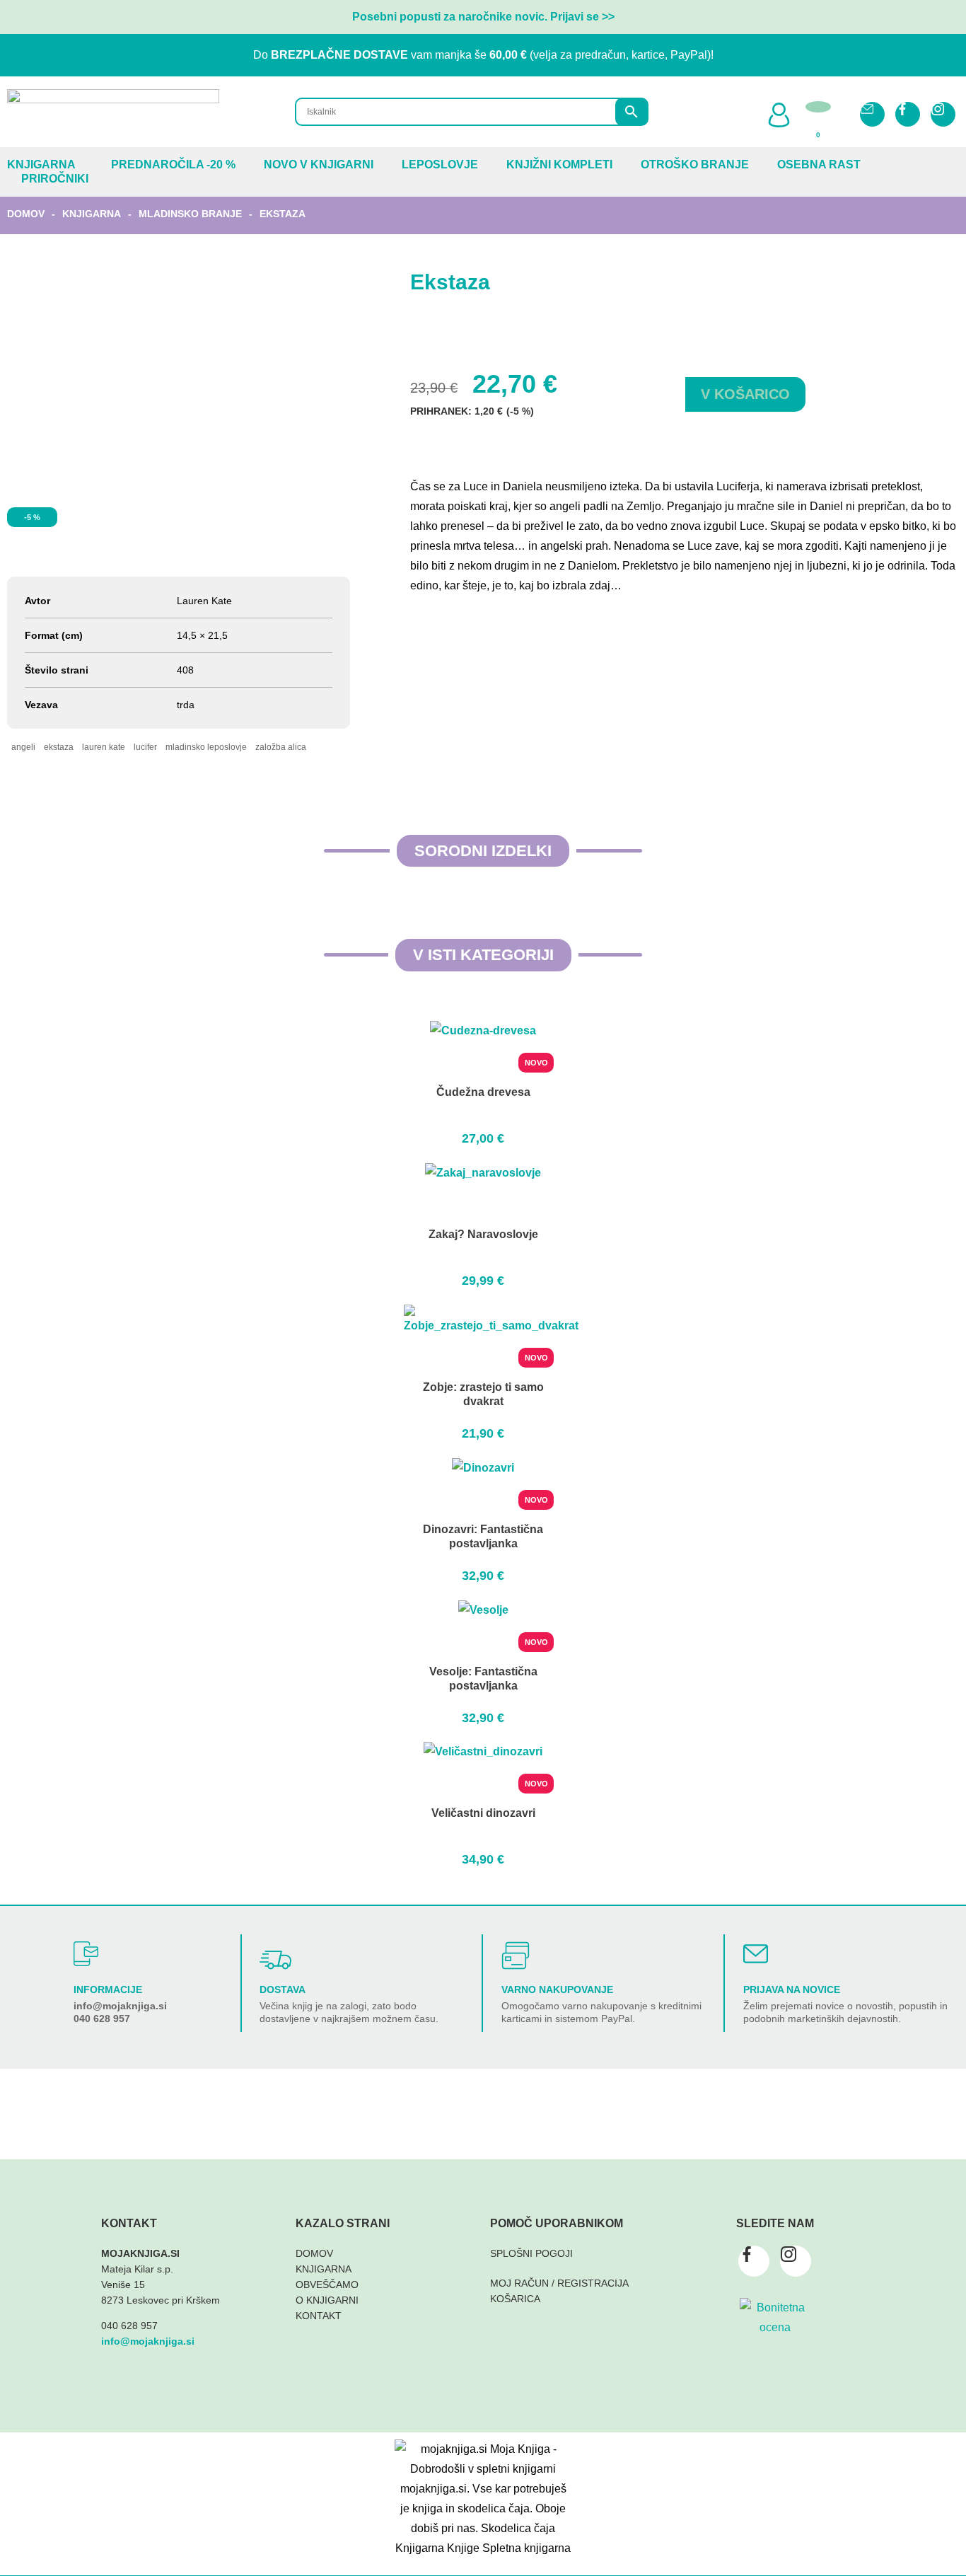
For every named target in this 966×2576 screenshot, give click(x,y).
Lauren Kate (104, 747)
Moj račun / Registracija (559, 2283)
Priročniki (55, 179)
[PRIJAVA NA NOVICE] (756, 1954)
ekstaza (59, 747)
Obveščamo (327, 2285)
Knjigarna (41, 164)
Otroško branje (695, 164)
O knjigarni (327, 2300)
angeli (23, 747)
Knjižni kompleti (559, 164)
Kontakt (319, 2316)
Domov (26, 214)
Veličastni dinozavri (483, 1813)
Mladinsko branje (190, 214)
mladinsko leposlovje (206, 747)
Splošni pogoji (531, 2253)
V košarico (745, 394)
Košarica (515, 2299)
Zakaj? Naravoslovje (483, 1234)
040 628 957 (102, 2018)
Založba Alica (281, 747)
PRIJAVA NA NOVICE (792, 1989)
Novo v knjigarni (319, 164)
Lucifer (145, 747)
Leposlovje (440, 164)
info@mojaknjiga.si (120, 2006)
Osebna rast (819, 164)
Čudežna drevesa (483, 1092)
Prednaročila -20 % (173, 164)
